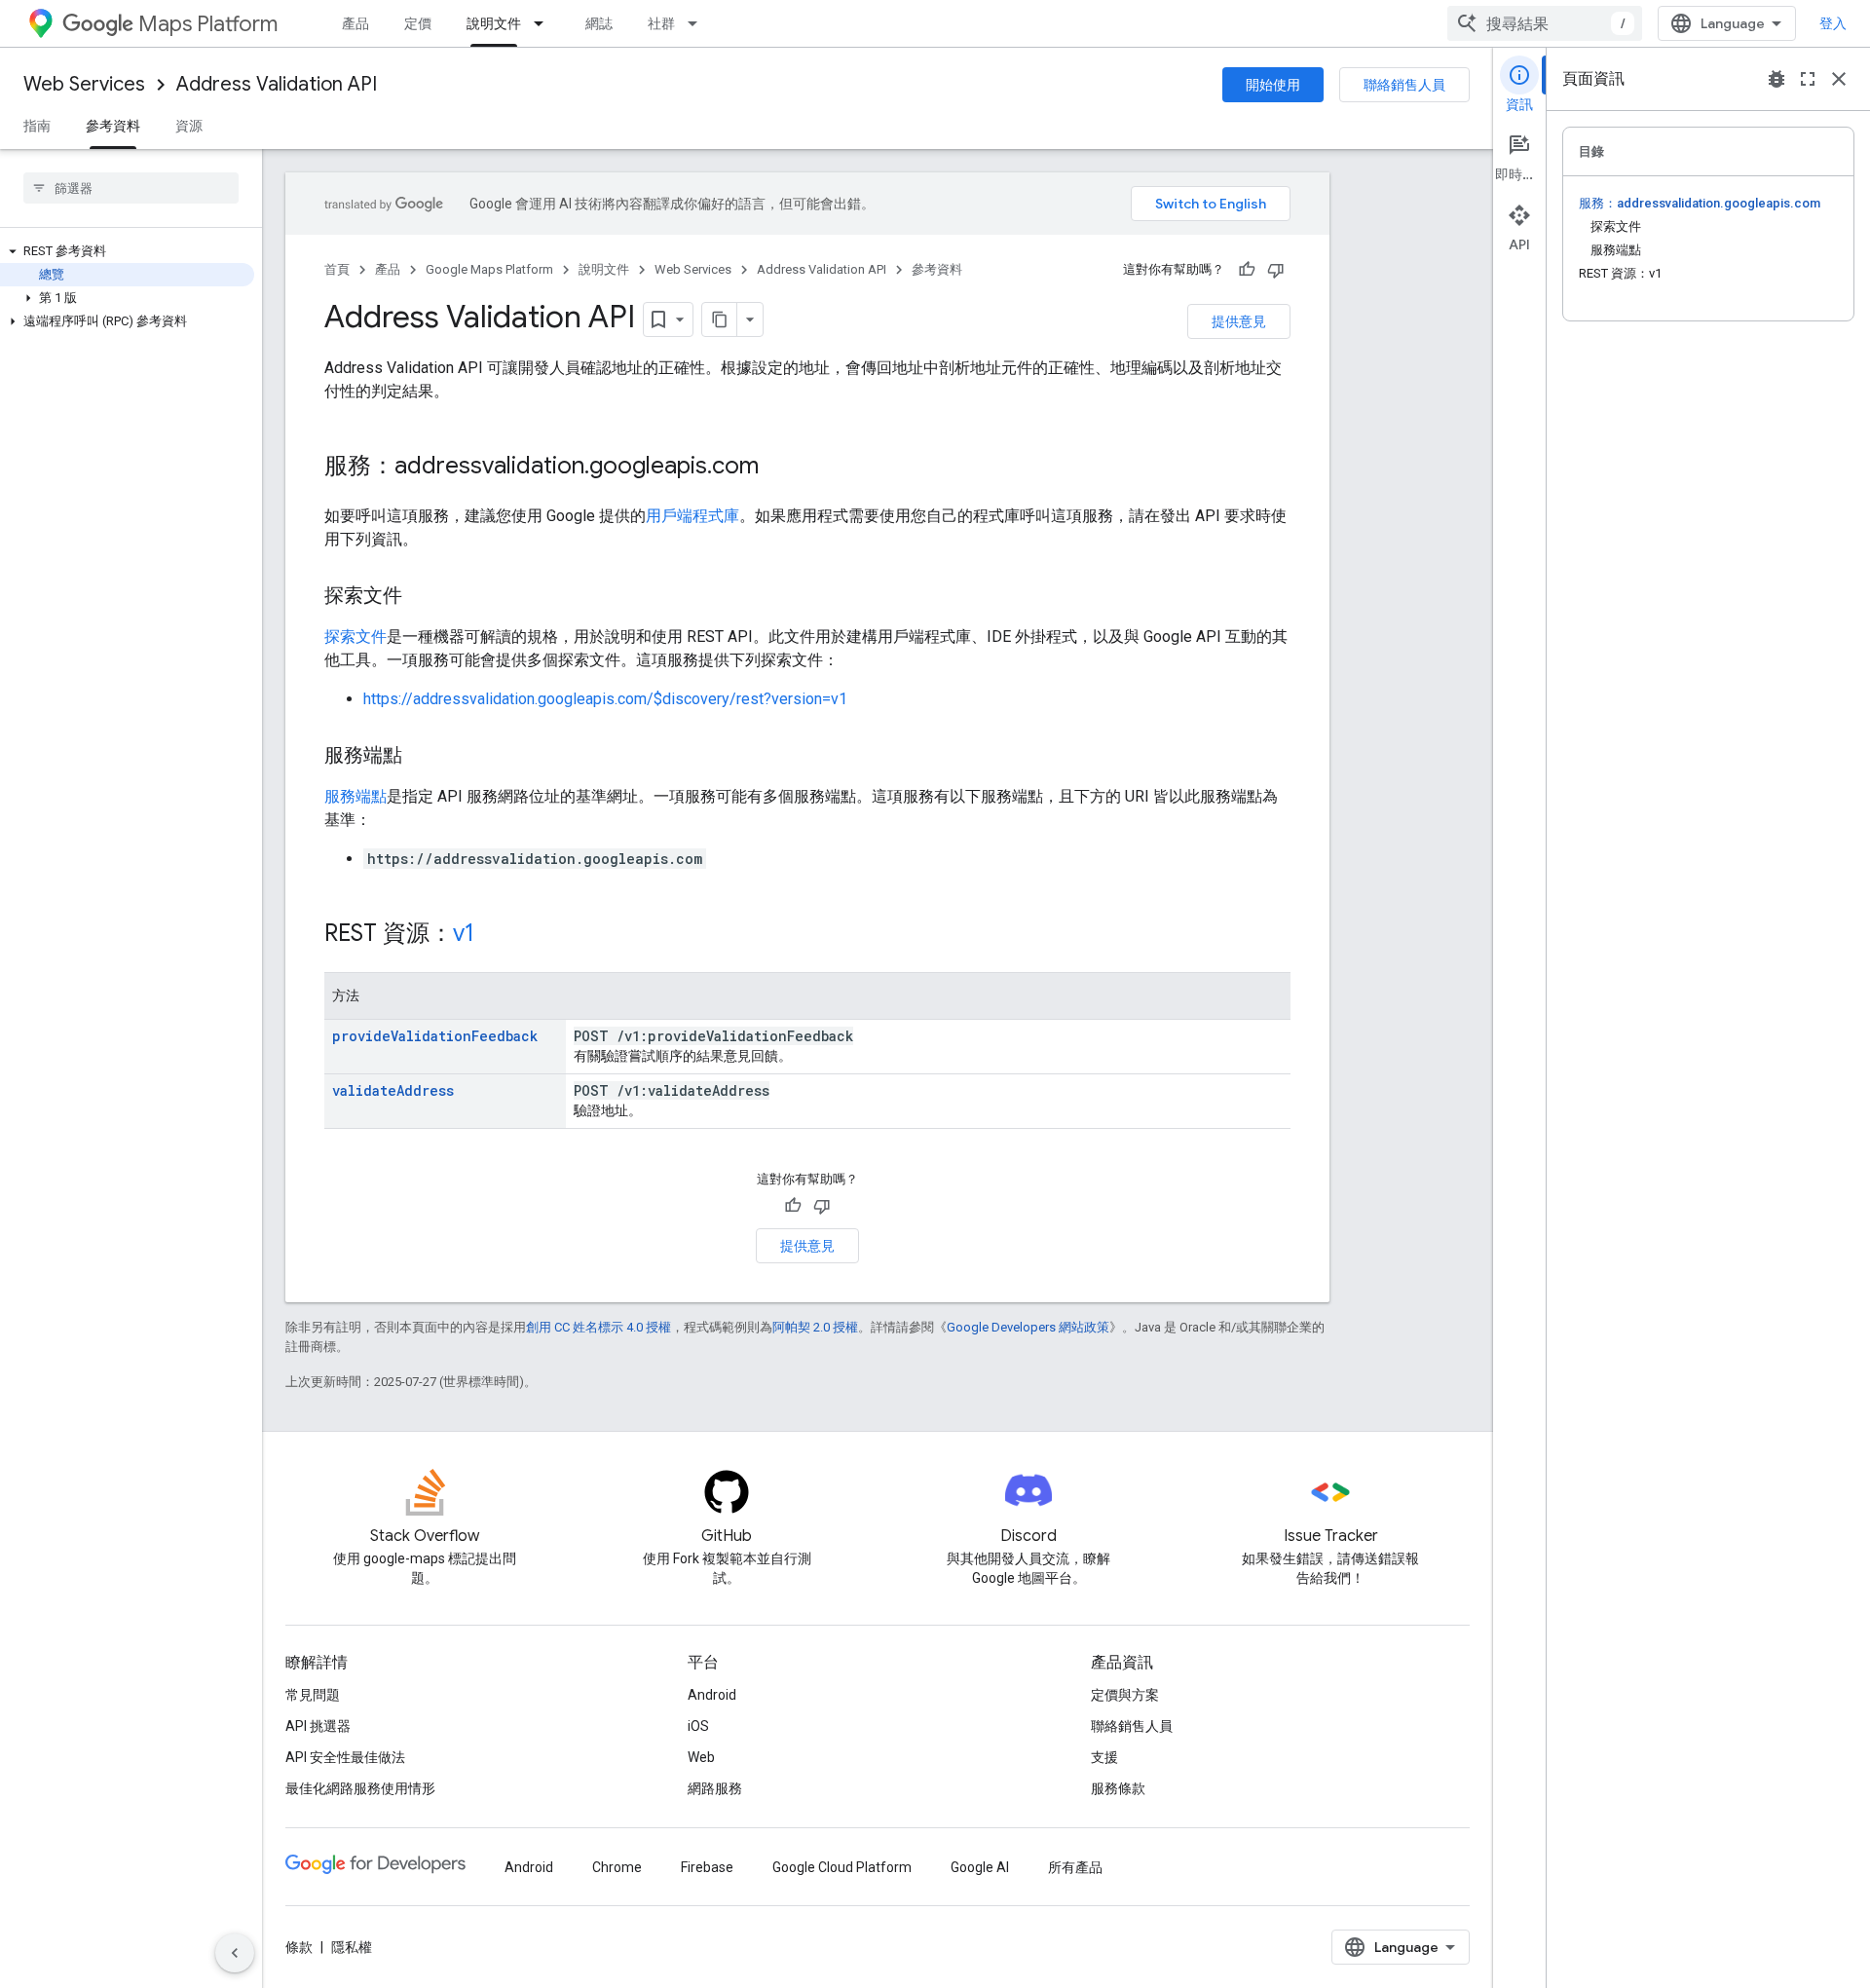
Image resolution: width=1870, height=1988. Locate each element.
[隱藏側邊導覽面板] (235, 1953)
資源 (189, 126)
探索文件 (355, 637)
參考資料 (113, 126)
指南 (37, 126)
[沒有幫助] (1276, 270)
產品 (355, 23)
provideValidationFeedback (435, 1036)
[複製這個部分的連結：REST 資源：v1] (494, 935)
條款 (299, 1947)
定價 (418, 23)
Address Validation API (277, 84)
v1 (464, 933)
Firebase (707, 1867)
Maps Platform (208, 24)
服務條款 (1118, 1788)
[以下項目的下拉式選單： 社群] (698, 23)
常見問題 (313, 1695)
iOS (698, 1726)
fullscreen (1808, 79)
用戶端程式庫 (692, 516)
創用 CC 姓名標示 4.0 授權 (598, 1327)
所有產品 (1075, 1867)
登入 (1833, 23)
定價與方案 (1125, 1695)
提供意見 (1239, 321)
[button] (127, 251)
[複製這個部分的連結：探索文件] (422, 597)
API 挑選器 (318, 1726)
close (1839, 79)
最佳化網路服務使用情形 (360, 1788)
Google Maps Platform (489, 269)
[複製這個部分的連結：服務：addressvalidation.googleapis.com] (778, 468)
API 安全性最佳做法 (345, 1757)
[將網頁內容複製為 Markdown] (720, 319)
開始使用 (1273, 85)
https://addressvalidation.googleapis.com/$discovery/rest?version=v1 (605, 699)
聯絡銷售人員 (1404, 85)
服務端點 (355, 796)
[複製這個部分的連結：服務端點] (422, 757)
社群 (661, 23)
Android (712, 1695)
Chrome (617, 1867)
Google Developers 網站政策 (1028, 1327)
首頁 (337, 269)
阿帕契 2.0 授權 (815, 1327)
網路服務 (715, 1788)
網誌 (599, 23)
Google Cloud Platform (842, 1867)
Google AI (980, 1867)
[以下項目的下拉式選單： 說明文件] (544, 23)
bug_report (1776, 79)
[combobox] (1545, 23)
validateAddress (393, 1090)
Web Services (84, 84)
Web (701, 1757)
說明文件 (494, 23)
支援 (1104, 1757)
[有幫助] (1247, 270)
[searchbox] (131, 188)
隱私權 (352, 1947)
